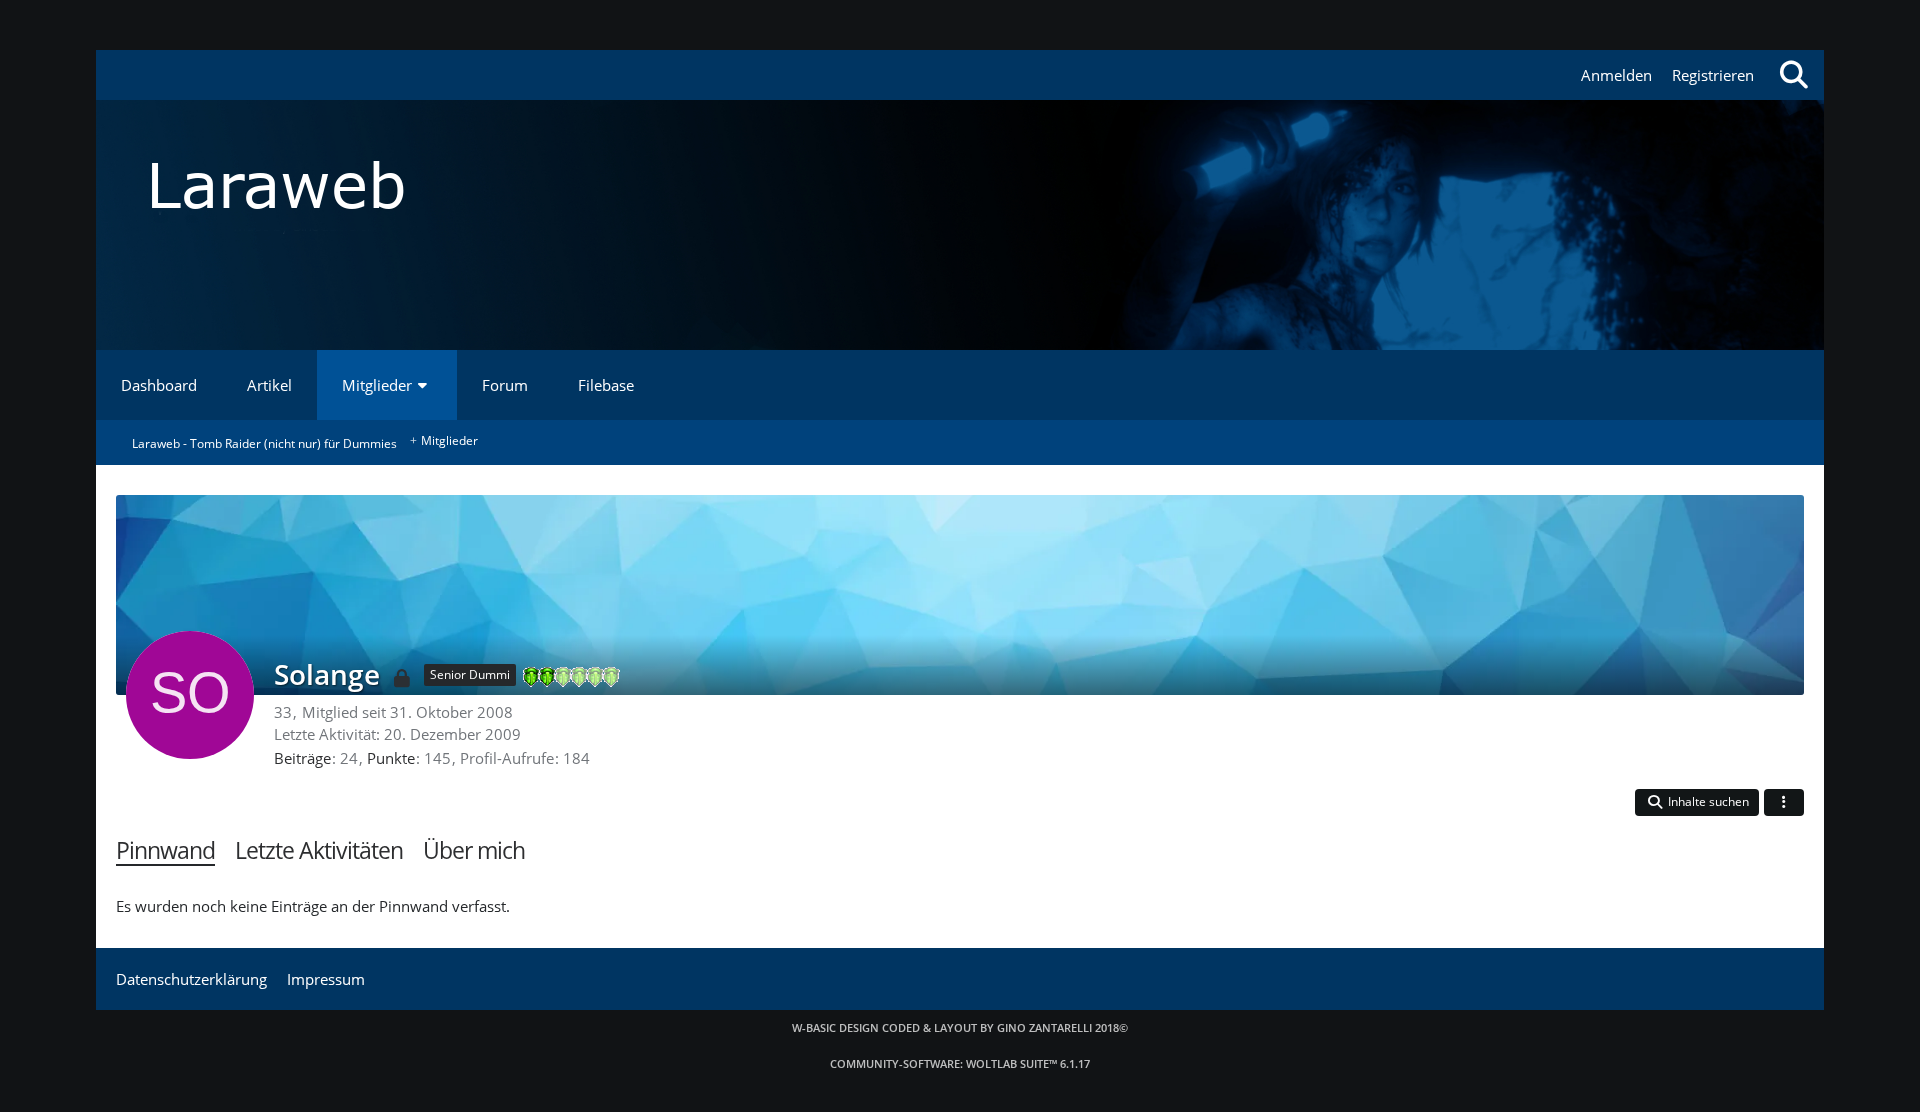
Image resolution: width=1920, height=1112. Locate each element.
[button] (1697, 802)
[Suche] (1794, 75)
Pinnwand (165, 850)
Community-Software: (960, 1063)
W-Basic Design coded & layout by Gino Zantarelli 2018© (960, 1027)
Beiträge (302, 758)
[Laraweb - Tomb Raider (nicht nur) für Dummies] (960, 185)
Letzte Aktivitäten (319, 850)
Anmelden (1616, 75)
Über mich (474, 850)
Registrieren (1713, 75)
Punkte (391, 758)
